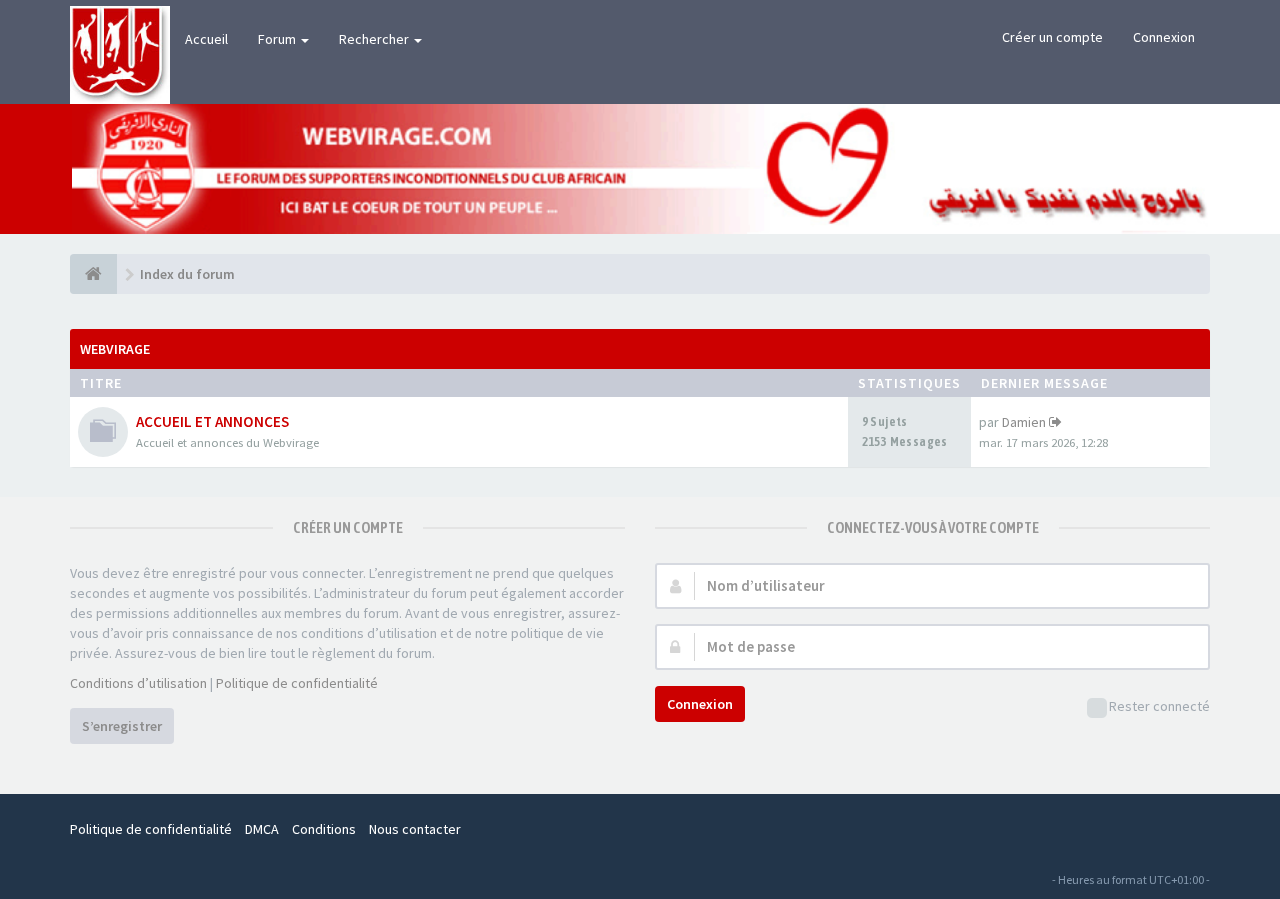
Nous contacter (415, 829)
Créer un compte (1052, 37)
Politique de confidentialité (297, 683)
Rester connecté (1159, 706)
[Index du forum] (93, 274)
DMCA (262, 829)
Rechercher (375, 39)
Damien (1024, 422)
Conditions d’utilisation (138, 683)
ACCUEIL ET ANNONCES (212, 421)
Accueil (206, 39)
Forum (278, 39)
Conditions (324, 829)
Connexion (1164, 37)
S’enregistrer (122, 726)
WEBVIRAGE (115, 349)
